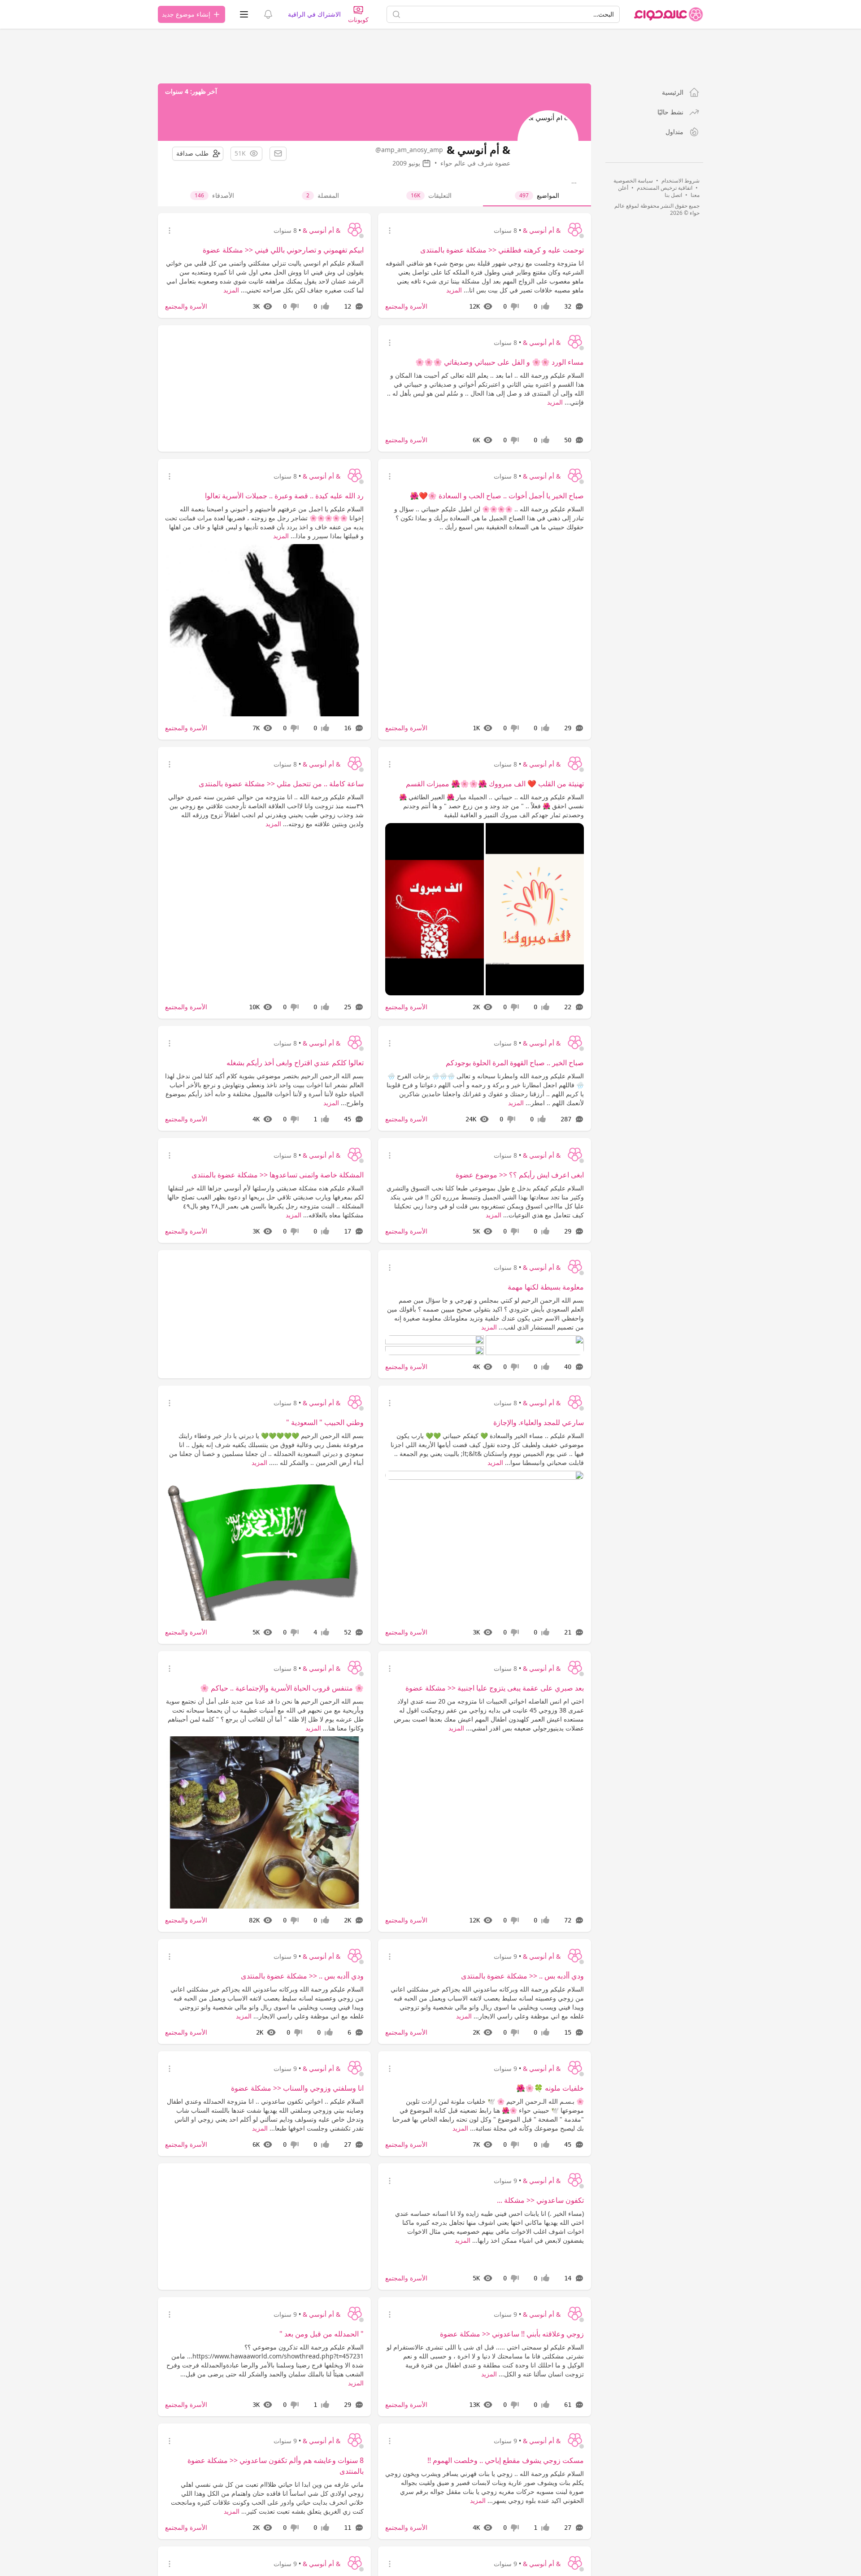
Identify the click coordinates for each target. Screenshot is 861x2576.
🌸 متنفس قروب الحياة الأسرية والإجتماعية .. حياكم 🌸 (282, 1688)
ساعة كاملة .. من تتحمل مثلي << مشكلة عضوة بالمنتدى (281, 784)
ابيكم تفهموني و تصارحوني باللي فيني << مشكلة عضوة (283, 250)
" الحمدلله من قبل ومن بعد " (322, 2334)
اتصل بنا (673, 195)
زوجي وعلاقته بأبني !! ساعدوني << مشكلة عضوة (512, 2334)
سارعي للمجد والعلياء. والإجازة (539, 1422)
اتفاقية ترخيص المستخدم (665, 188)
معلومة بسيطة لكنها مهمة (546, 1287)
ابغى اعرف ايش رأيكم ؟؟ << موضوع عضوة (520, 1175)
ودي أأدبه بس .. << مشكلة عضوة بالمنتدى (522, 1976)
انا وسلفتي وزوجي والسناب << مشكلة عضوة (297, 2088)
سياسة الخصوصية (633, 181)
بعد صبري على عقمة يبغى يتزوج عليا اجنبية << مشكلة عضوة (495, 1688)
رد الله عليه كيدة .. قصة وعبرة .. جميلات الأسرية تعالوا (284, 496)
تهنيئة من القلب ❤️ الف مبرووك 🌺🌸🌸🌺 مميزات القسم (495, 784)
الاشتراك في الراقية (314, 14)
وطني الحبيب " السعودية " (325, 1422)
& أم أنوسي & (542, 230)
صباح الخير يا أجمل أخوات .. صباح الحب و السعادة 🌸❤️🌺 (497, 496)
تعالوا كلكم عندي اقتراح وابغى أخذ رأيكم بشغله (295, 1063)
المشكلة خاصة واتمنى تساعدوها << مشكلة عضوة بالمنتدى (278, 1175)
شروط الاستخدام (681, 181)
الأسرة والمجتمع (406, 306)
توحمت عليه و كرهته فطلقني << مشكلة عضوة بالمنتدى (502, 250)
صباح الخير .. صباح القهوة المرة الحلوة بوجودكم (515, 1063)
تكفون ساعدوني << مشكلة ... (540, 2200)
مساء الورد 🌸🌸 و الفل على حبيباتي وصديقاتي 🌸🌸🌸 (500, 362)
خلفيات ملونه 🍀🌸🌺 (550, 2088)
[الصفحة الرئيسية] (669, 14)
